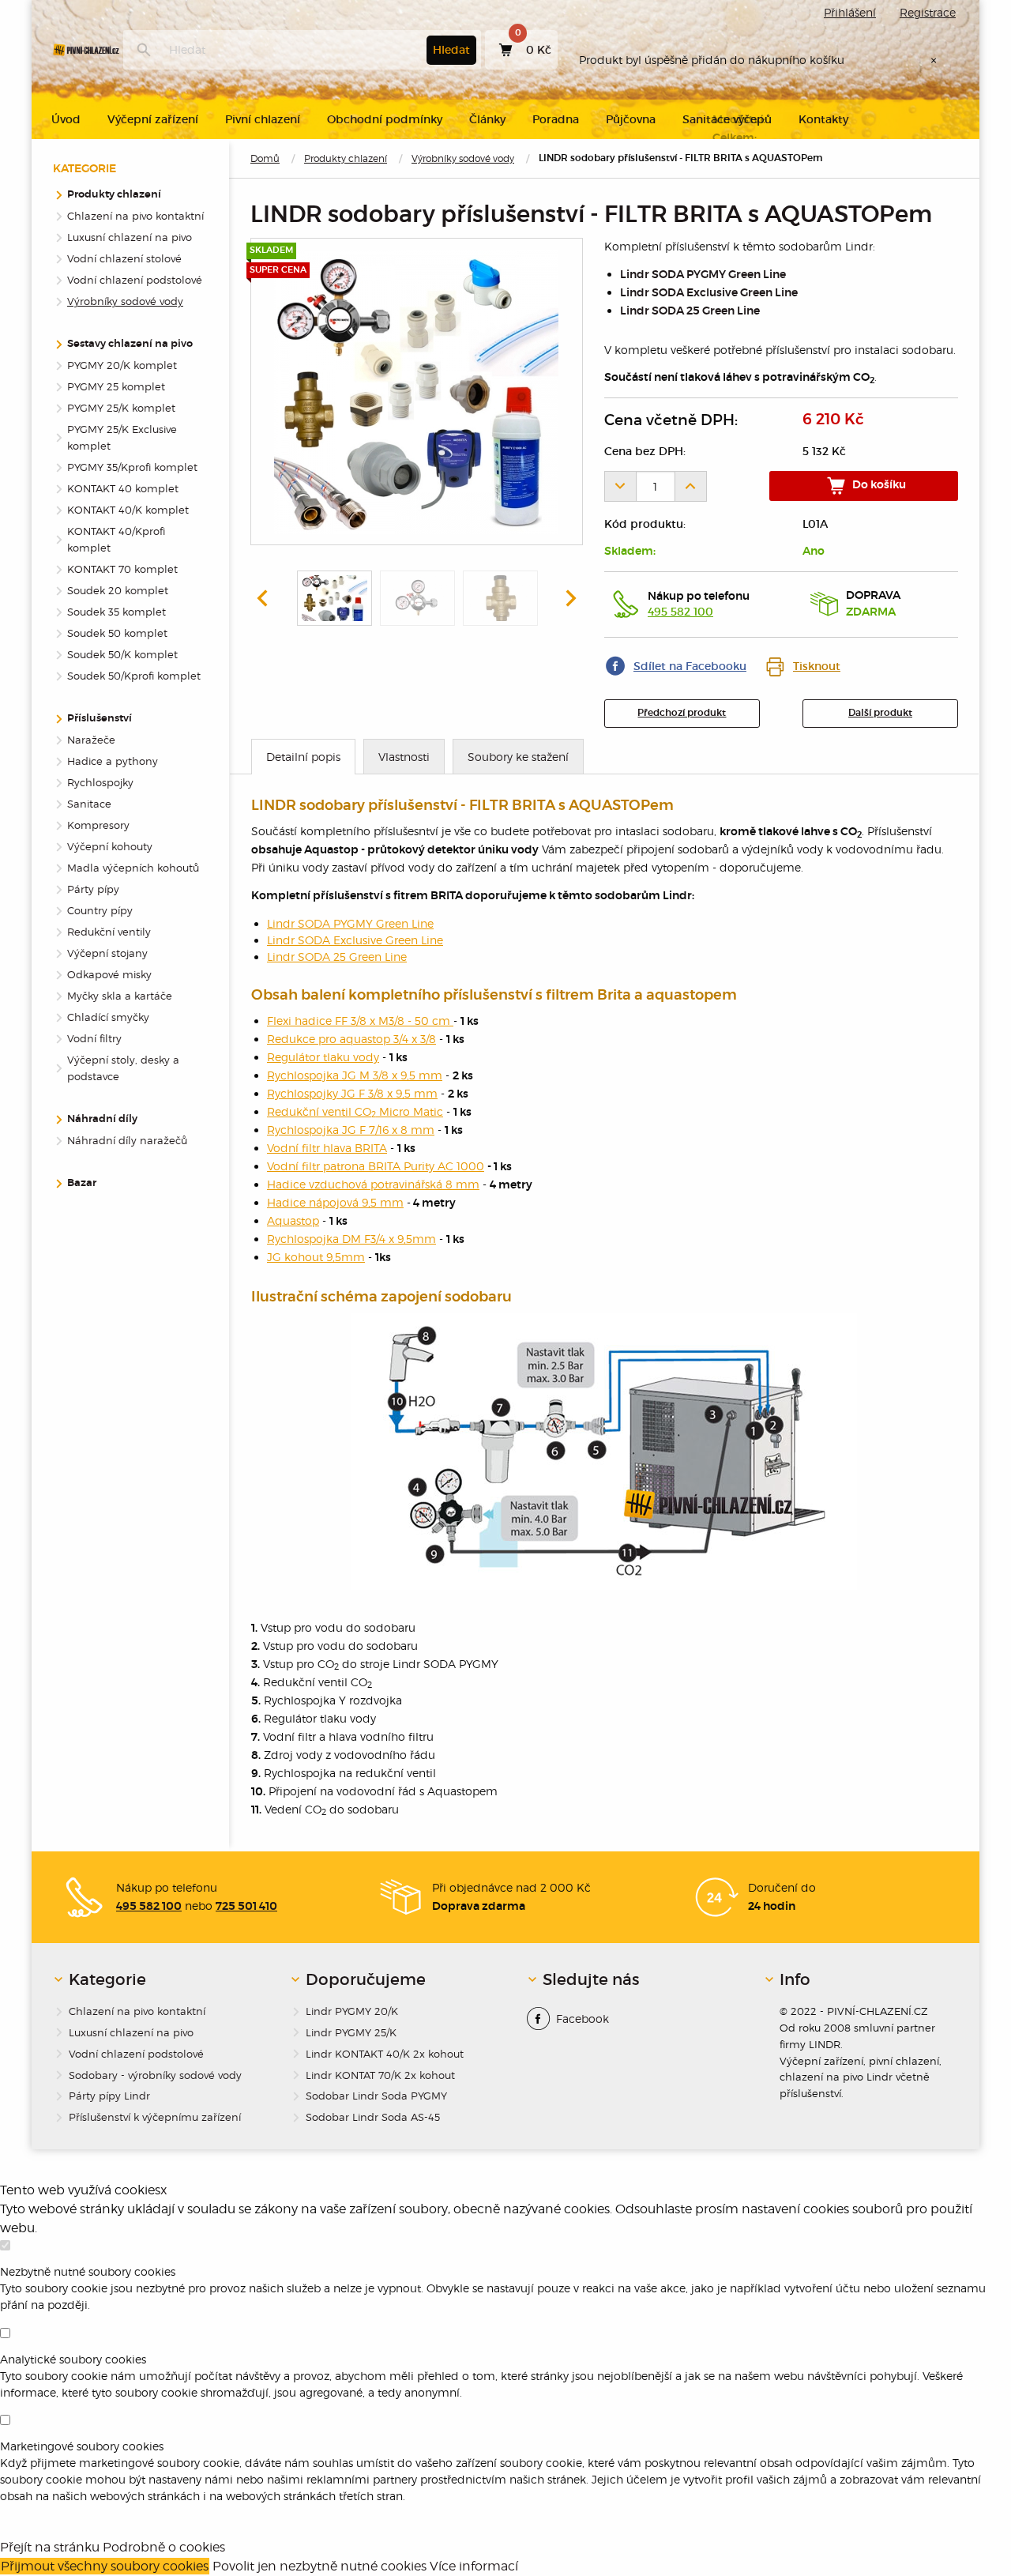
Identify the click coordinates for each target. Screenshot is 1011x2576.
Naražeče (91, 740)
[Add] (691, 486)
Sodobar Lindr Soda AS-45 (373, 2117)
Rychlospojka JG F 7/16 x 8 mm (351, 1130)
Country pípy (100, 910)
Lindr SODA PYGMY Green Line (703, 275)
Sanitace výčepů (727, 119)
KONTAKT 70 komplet (122, 569)
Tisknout (817, 666)
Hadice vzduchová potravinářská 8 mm (373, 1184)
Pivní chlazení (263, 119)
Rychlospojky (100, 782)
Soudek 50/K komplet (122, 654)
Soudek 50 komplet (117, 633)
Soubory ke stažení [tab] (518, 757)
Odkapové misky (109, 974)
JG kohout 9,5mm (316, 1257)
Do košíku (878, 485)
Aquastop (293, 1220)
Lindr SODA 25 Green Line (690, 311)
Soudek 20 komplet (118, 590)
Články (487, 119)
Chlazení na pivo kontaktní (135, 216)
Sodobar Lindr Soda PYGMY (376, 2096)
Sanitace (89, 804)
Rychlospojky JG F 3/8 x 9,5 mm (352, 1093)
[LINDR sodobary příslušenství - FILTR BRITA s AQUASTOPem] (416, 392)
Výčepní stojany (107, 953)
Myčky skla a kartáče (120, 996)
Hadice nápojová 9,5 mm (335, 1202)
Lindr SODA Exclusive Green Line (709, 293)
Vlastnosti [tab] (404, 757)
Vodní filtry (94, 1038)
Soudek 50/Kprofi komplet (134, 676)
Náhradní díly (102, 1119)
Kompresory (98, 825)
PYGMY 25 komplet (116, 386)
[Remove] (620, 486)
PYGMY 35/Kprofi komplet (132, 467)
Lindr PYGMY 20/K (352, 2011)
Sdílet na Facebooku (690, 666)
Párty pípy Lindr (109, 2096)
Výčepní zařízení (153, 119)
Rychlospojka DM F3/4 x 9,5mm (351, 1239)
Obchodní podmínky (385, 119)
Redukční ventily (109, 932)
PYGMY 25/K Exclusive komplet (122, 437)
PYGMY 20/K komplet (122, 365)
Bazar (82, 1183)
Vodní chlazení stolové (124, 258)
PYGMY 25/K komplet (121, 408)
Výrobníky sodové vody (463, 158)
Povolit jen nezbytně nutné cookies (319, 2566)
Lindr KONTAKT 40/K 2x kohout (385, 2054)
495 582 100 (680, 612)
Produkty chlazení (346, 158)
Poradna (556, 119)
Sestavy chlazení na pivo (130, 344)
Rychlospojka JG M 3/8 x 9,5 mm (355, 1075)
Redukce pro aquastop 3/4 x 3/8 (351, 1039)
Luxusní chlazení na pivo (130, 237)
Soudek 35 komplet (117, 612)
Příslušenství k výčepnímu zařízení (155, 2117)
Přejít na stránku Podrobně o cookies (113, 2547)
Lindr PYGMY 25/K (351, 2032)
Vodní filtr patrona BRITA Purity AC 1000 (376, 1166)
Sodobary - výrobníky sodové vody (155, 2075)
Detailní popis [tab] (303, 757)
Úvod (66, 119)
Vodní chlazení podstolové (135, 280)
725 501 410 (246, 1907)
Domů (265, 158)
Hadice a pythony (113, 761)
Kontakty (823, 119)
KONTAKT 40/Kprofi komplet (116, 539)
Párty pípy (93, 889)
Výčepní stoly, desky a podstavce (123, 1068)
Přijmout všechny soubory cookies (105, 2566)
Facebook (583, 2019)
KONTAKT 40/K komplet (128, 510)
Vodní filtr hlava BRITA (327, 1148)
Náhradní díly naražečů (127, 1140)
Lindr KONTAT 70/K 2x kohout (380, 2075)
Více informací (474, 2566)
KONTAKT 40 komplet (123, 488)
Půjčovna (631, 119)
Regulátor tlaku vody (323, 1057)
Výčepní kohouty (110, 846)
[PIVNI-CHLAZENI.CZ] (86, 50)
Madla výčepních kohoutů (133, 868)
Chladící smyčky (108, 1017)
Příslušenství (100, 719)
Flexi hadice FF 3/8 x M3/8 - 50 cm (360, 1021)
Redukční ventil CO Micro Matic (355, 1111)
